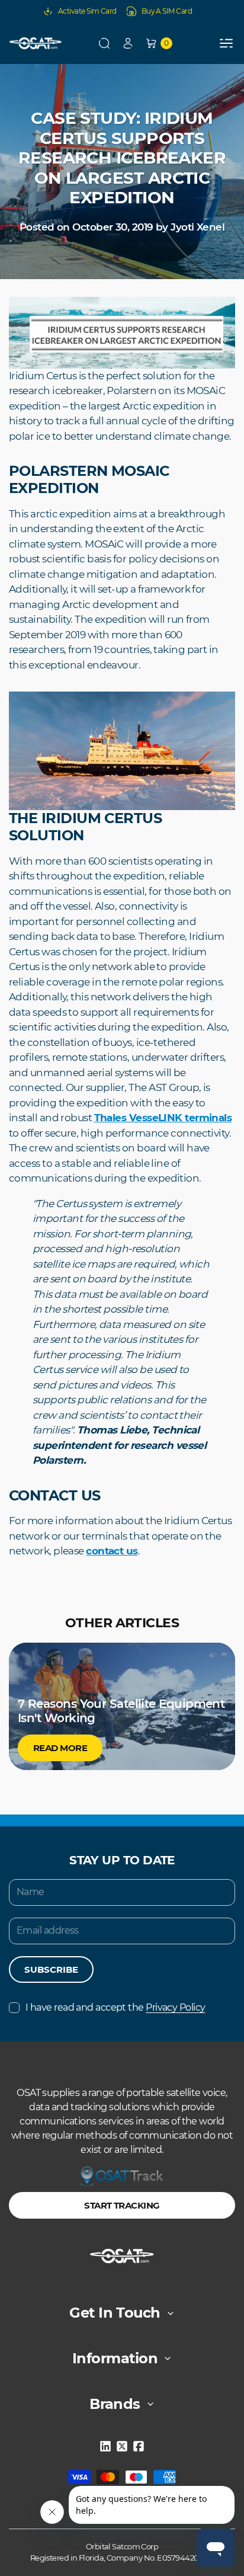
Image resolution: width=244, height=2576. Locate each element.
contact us (112, 1551)
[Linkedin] (105, 2446)
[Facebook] (139, 2446)
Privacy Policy (175, 2007)
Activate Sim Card (87, 11)
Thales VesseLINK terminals (163, 1118)
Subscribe (51, 1969)
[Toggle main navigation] (226, 43)
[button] (104, 43)
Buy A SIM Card (167, 11)
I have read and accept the (115, 2007)
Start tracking (122, 2205)
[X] (122, 2446)
